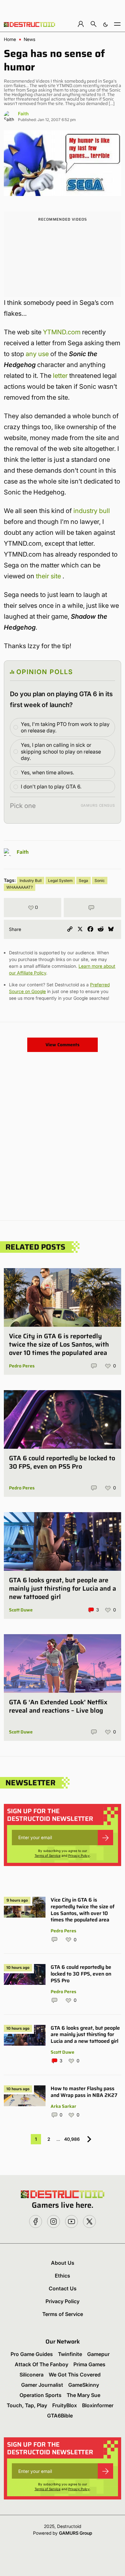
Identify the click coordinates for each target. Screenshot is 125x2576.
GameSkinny (84, 2385)
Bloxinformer (98, 2405)
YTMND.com (62, 332)
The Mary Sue (83, 2395)
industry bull (92, 511)
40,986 (72, 2139)
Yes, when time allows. (47, 772)
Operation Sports (41, 2395)
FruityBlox (65, 2405)
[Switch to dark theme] (105, 24)
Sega (83, 880)
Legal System (60, 880)
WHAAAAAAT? (20, 887)
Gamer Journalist (42, 2385)
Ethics (63, 2276)
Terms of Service (48, 1855)
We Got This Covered (75, 2375)
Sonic (100, 880)
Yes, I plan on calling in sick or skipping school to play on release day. (61, 752)
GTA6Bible (60, 2416)
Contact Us (63, 2288)
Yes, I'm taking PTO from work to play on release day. (65, 727)
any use (37, 354)
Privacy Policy (79, 1855)
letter (60, 376)
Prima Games (89, 2364)
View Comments (63, 1045)
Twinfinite (70, 2354)
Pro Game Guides (32, 2354)
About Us (63, 2263)
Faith (23, 114)
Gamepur (98, 2354)
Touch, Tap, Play (27, 2405)
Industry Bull (31, 880)
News (29, 39)
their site (48, 576)
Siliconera (32, 2375)
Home (10, 39)
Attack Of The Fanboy (42, 2364)
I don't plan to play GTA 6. (51, 787)
